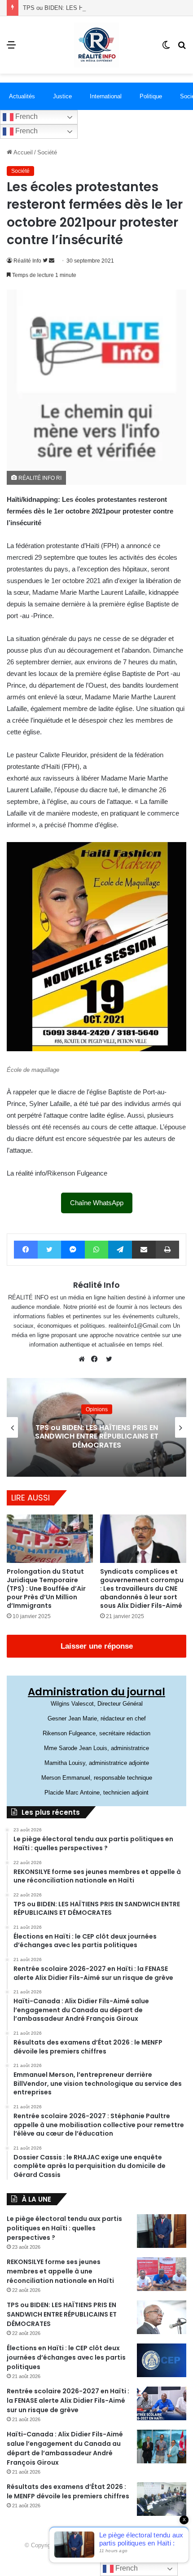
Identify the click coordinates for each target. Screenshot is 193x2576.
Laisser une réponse (97, 1646)
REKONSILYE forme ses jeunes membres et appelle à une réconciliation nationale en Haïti (60, 2271)
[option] (96, 1427)
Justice (62, 96)
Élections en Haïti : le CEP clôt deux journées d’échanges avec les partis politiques (66, 2357)
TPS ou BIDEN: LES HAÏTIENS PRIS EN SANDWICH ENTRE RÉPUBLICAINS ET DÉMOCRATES (97, 1436)
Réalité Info (27, 261)
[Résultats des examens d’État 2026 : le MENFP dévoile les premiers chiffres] (162, 2499)
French (26, 116)
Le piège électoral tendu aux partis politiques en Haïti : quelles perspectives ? (64, 2228)
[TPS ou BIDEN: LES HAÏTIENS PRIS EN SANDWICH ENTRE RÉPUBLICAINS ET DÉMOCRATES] (162, 2317)
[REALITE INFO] (96, 45)
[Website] (84, 1359)
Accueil (22, 152)
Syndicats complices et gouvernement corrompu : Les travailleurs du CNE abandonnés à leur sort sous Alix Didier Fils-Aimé (142, 1589)
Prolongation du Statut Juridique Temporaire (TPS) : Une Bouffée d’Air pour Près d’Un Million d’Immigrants (46, 1589)
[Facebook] (96, 1359)
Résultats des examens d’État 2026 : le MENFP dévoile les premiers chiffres (68, 2491)
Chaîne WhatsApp (97, 1203)
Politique (151, 96)
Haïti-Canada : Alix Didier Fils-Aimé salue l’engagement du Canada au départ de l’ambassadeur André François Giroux (65, 2448)
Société (47, 152)
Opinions (97, 1409)
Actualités (22, 96)
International (106, 96)
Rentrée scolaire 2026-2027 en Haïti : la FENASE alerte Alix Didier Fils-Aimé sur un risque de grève (68, 2400)
